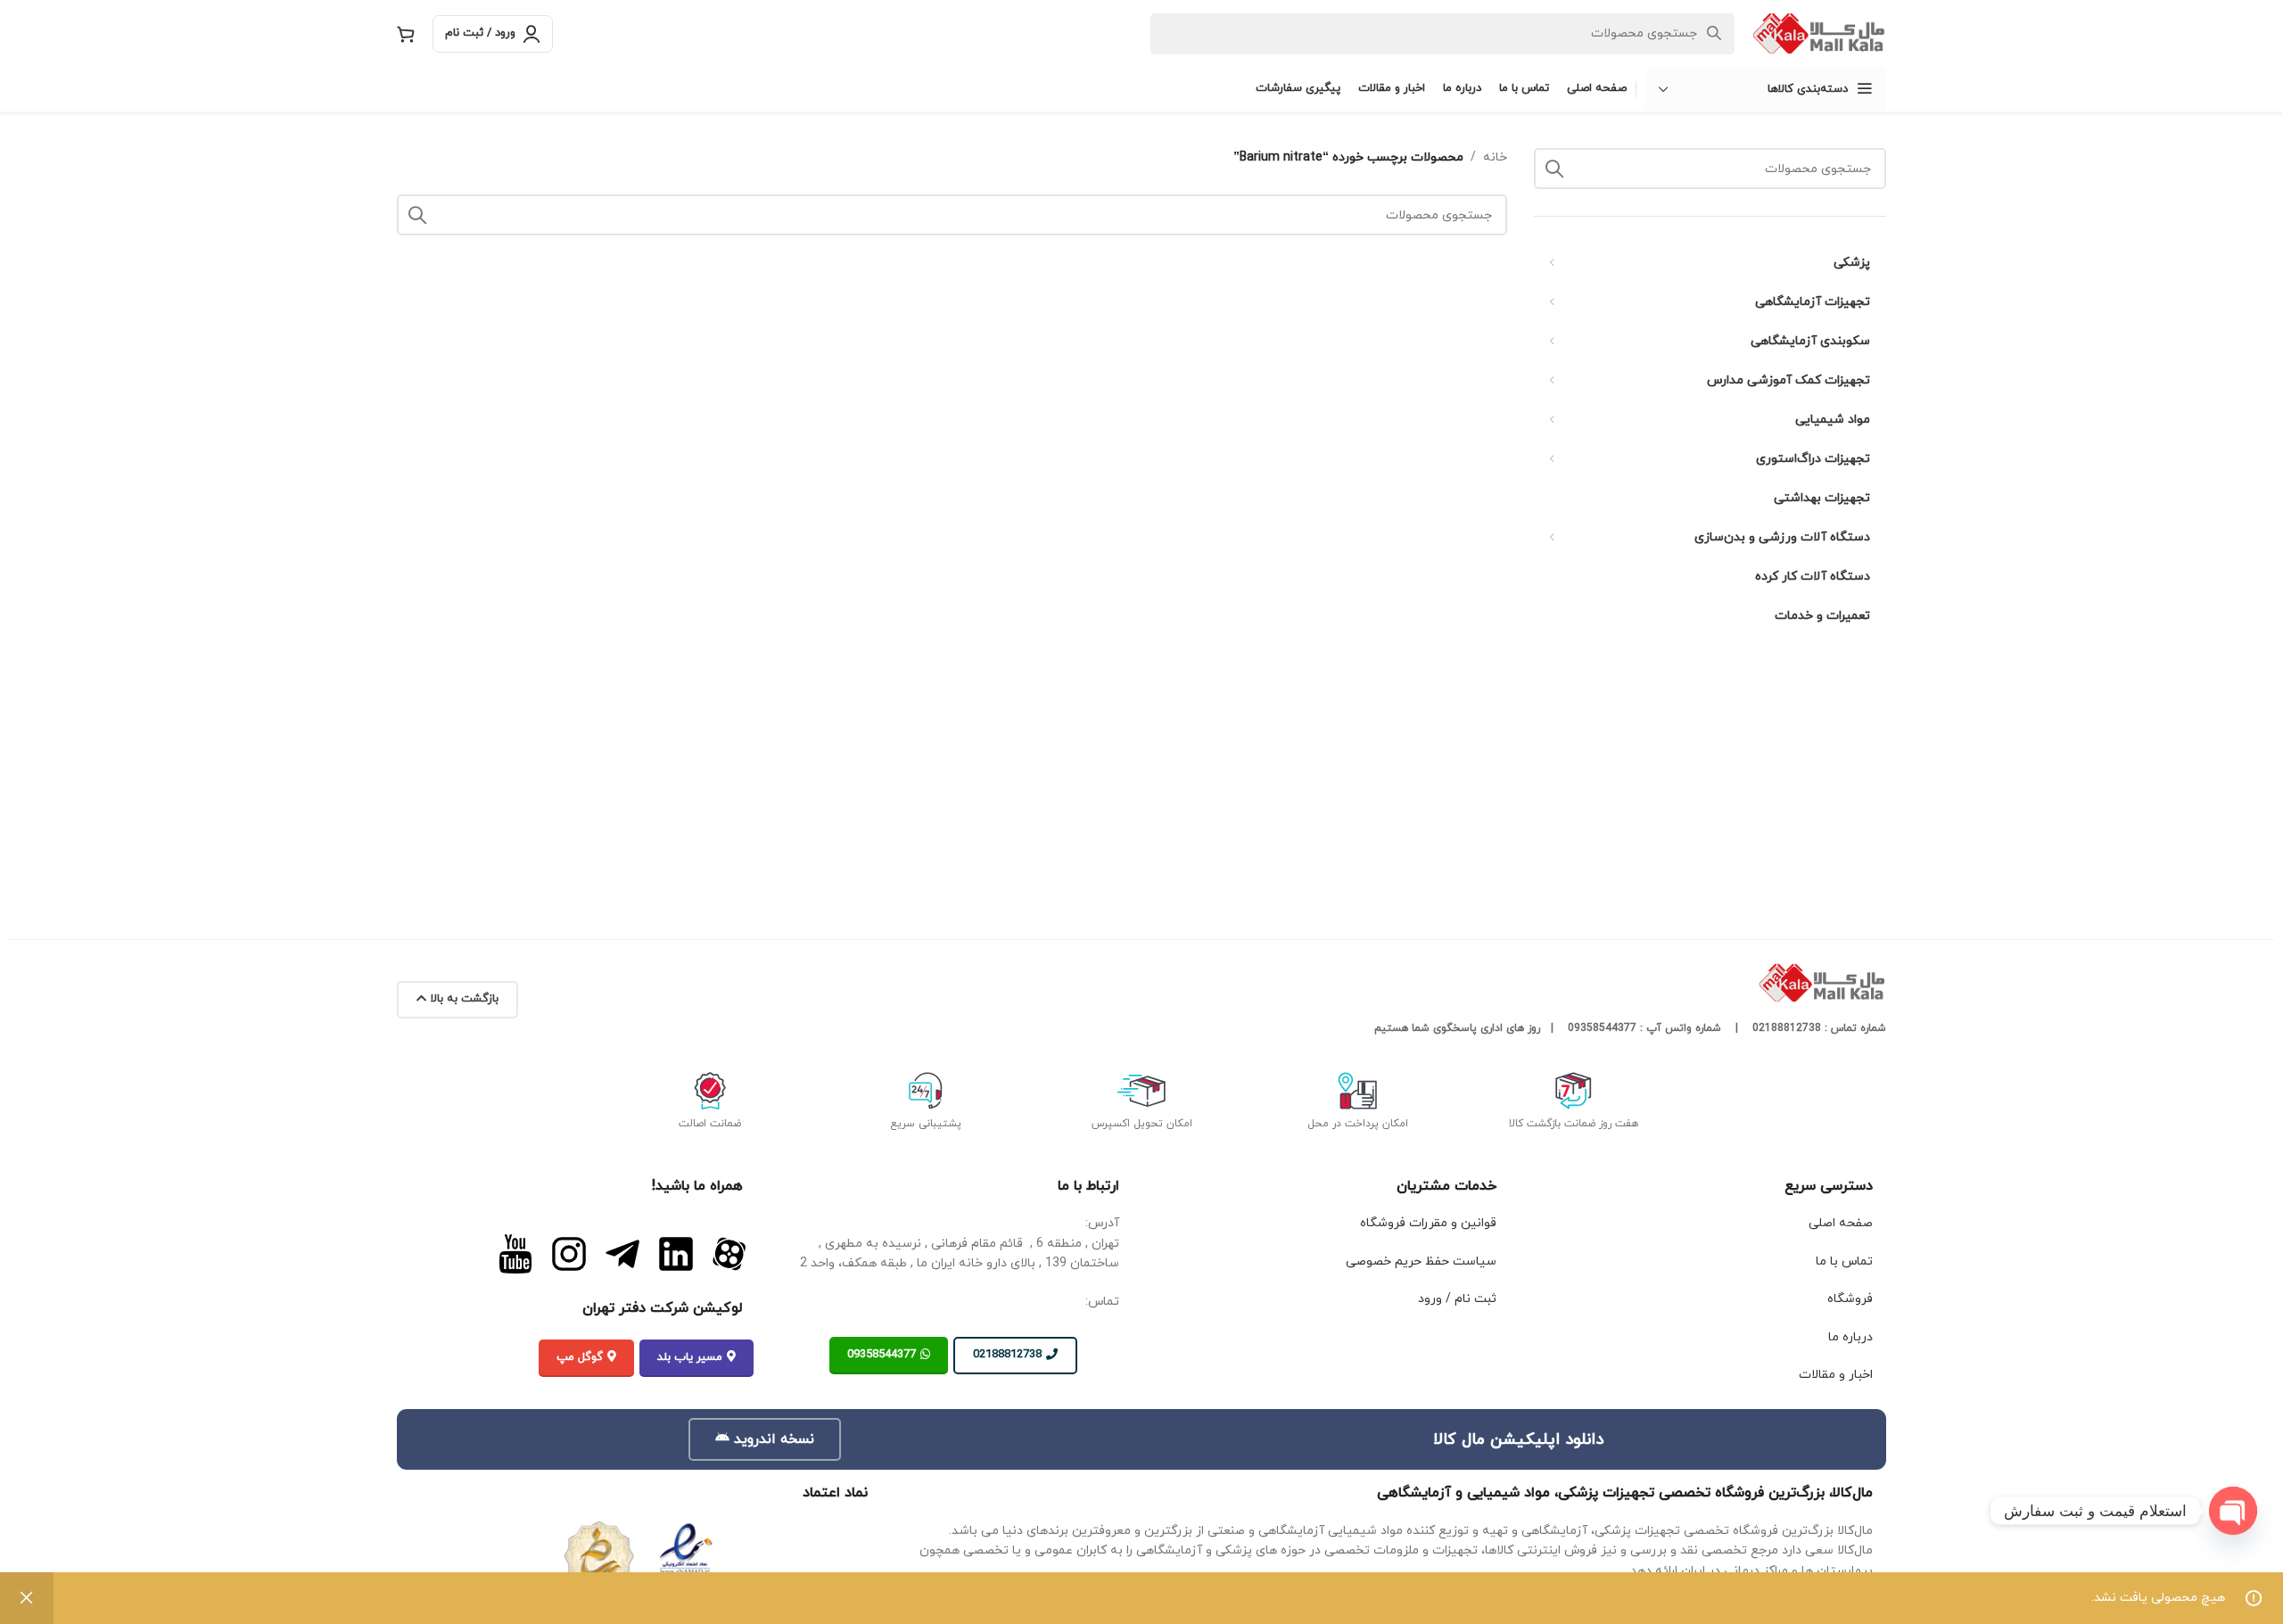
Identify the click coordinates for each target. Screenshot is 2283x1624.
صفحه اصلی (1841, 1223)
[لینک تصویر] (729, 1253)
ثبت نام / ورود (1457, 1299)
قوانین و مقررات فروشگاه (1428, 1223)
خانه (1495, 157)
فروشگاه (1850, 1299)
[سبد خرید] (406, 34)
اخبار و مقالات (1836, 1375)
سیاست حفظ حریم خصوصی (1421, 1261)
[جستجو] (1554, 169)
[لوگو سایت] (1819, 33)
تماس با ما (1844, 1261)
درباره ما (1850, 1337)
